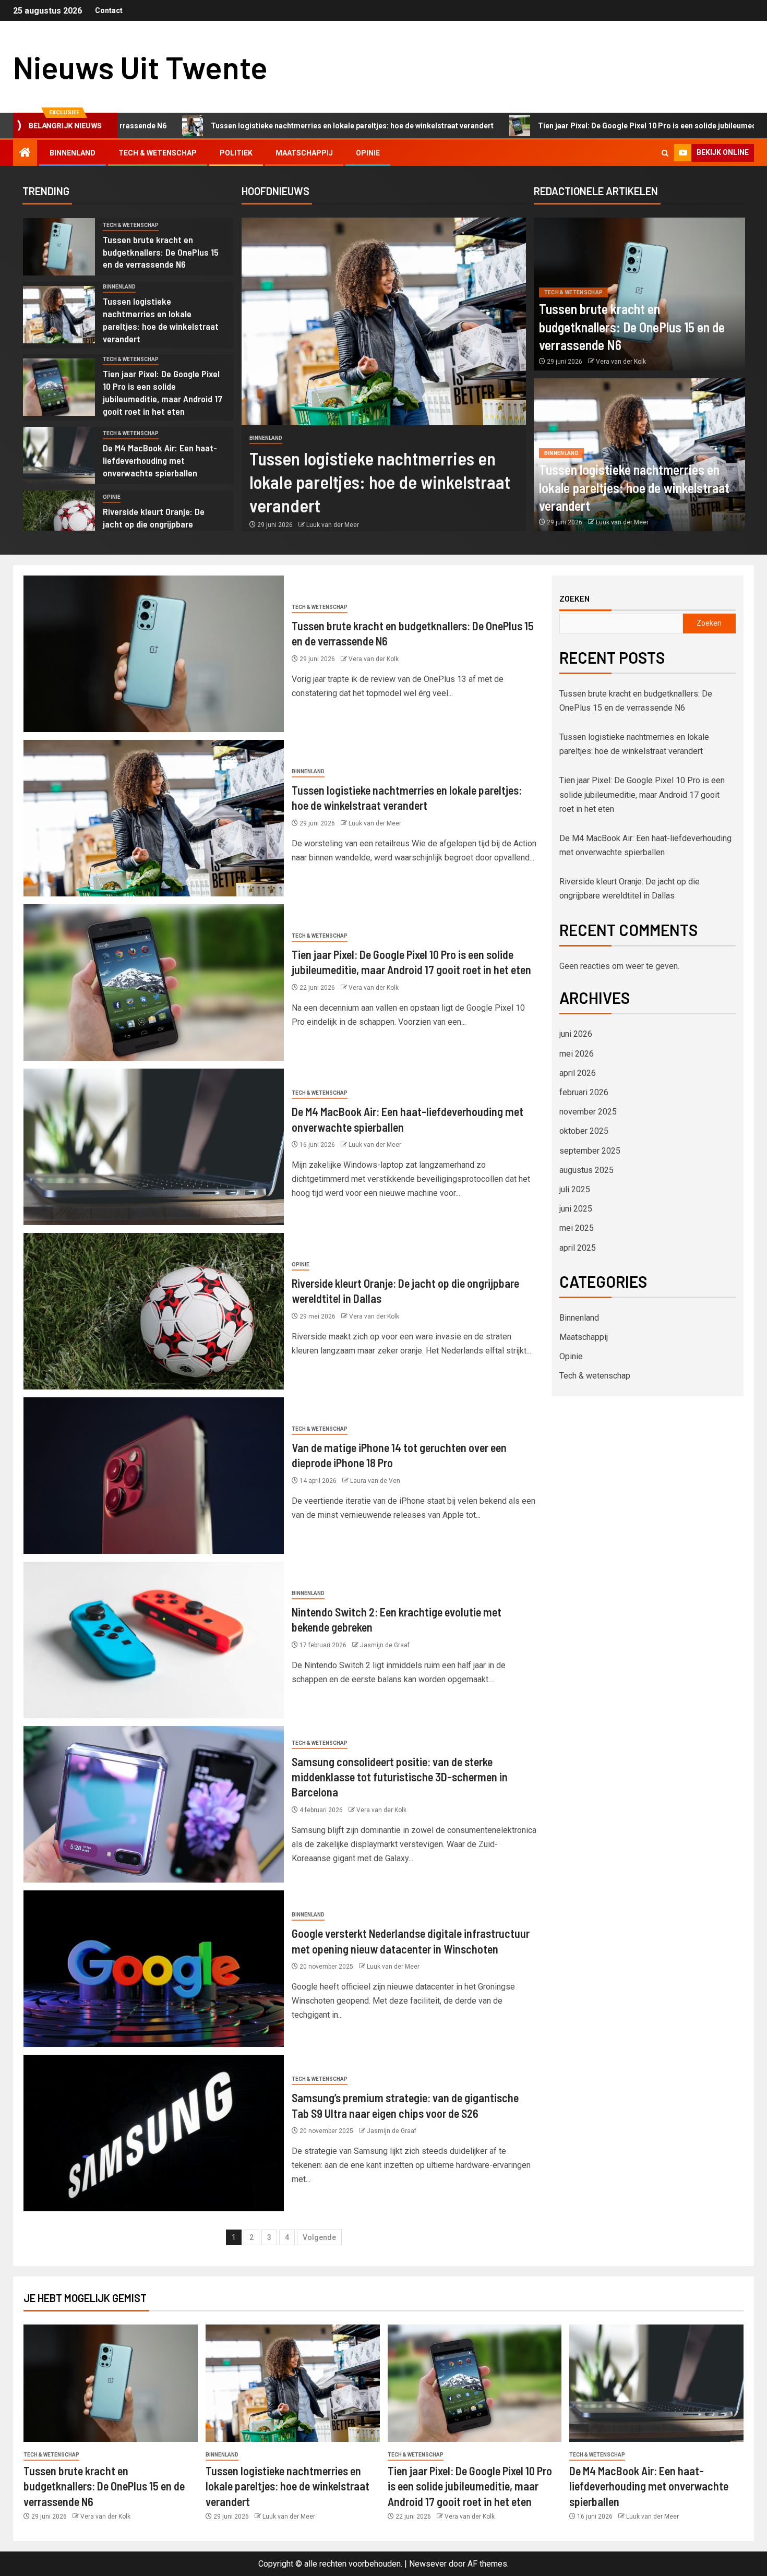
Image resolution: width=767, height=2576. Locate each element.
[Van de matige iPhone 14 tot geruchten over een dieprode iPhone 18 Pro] (154, 1476)
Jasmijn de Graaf (385, 1645)
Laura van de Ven (375, 1481)
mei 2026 (577, 1054)
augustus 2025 (586, 1170)
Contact (109, 10)
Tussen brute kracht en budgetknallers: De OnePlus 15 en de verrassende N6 (161, 252)
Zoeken (574, 598)
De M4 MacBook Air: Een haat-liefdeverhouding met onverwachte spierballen (160, 460)
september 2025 (590, 1151)
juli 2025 (575, 1189)
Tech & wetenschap (158, 153)
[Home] (25, 153)
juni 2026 (576, 1034)
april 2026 (578, 1073)
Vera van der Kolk (621, 362)
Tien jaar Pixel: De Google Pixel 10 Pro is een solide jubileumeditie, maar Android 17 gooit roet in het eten (564, 126)
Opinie (368, 153)
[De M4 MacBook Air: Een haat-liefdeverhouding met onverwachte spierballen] (59, 456)
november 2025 (588, 1112)
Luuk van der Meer (333, 525)
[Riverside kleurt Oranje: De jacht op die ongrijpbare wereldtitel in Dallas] (59, 519)
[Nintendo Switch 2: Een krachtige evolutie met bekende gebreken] (154, 1640)
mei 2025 (577, 1228)
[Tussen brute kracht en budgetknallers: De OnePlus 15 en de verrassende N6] (59, 247)
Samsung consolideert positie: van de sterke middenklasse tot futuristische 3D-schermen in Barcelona (400, 1777)
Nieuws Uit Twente (140, 67)
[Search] (665, 153)
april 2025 (578, 1248)
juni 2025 (576, 1209)
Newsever (428, 2564)
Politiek (236, 153)
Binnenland (73, 153)
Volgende (319, 2237)
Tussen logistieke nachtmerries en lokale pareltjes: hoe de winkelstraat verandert (196, 126)
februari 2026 (584, 1092)
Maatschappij (304, 153)
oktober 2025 (584, 1131)
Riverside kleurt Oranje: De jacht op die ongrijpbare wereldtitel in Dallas (154, 524)
